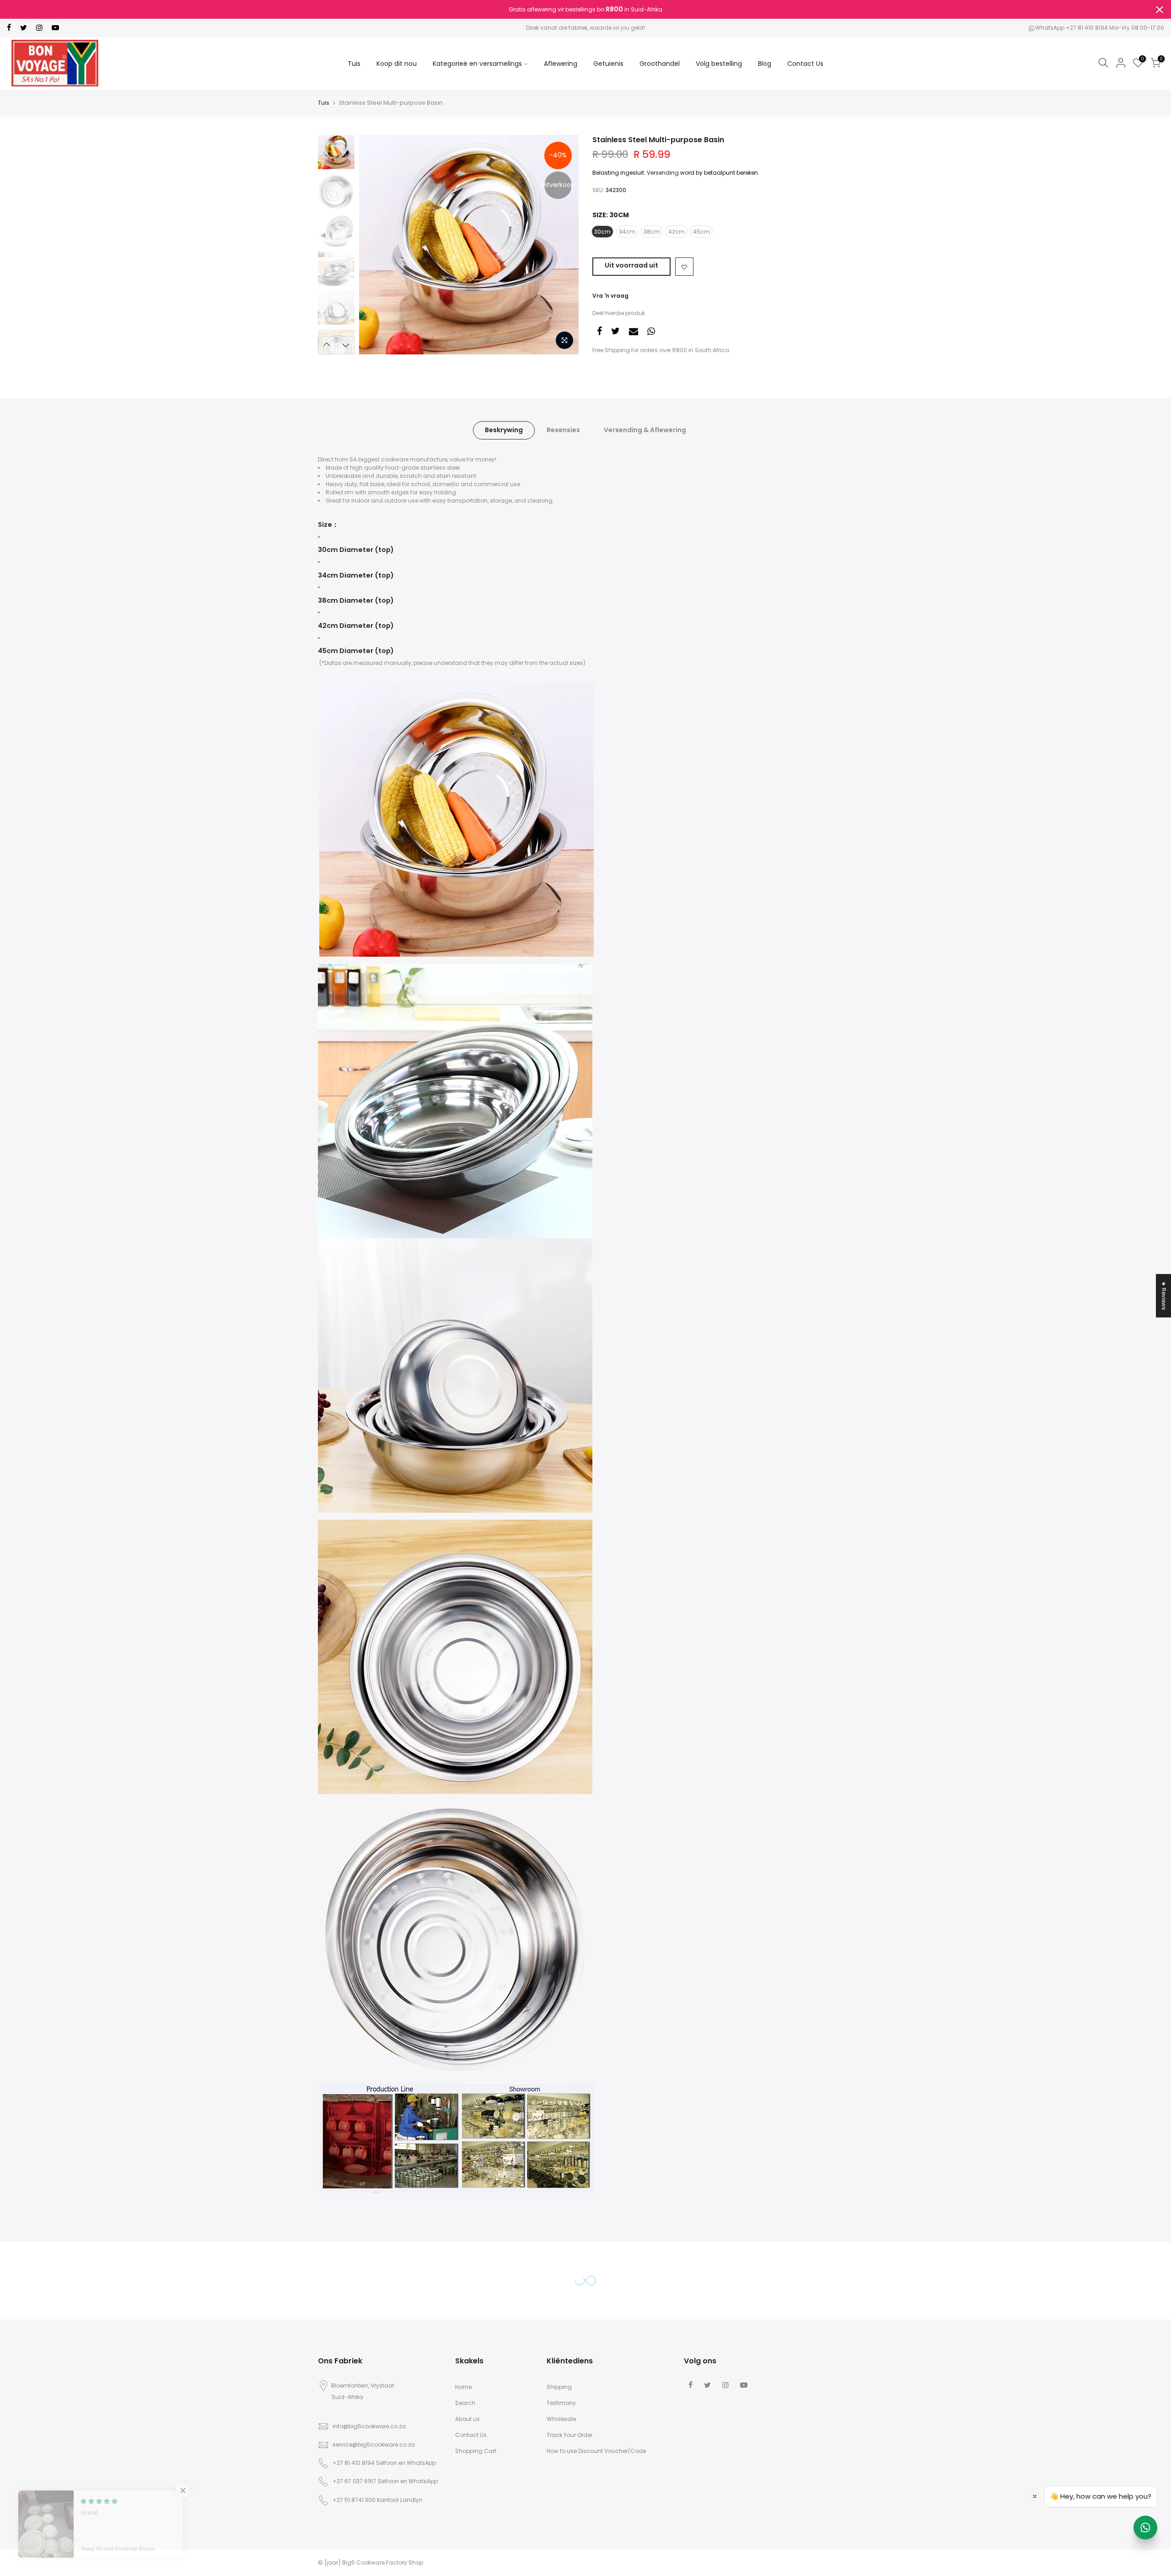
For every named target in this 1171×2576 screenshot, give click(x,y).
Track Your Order (569, 2435)
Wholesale (561, 2419)
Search (465, 2403)
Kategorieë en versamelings (477, 64)
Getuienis (608, 64)
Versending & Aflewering (645, 430)
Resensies (563, 430)
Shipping (559, 2387)
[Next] (563, 245)
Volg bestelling (719, 64)
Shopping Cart (476, 2451)
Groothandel (660, 64)
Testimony (561, 2403)
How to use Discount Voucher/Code (596, 2451)
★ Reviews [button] (1164, 1295)
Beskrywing (504, 430)
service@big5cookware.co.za (374, 2445)
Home (463, 2387)
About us (467, 2419)
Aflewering (561, 64)
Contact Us (805, 64)
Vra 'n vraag (610, 296)
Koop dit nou (397, 64)
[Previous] (375, 245)
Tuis (354, 64)
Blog (765, 64)
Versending (663, 173)
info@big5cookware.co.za (369, 2426)
